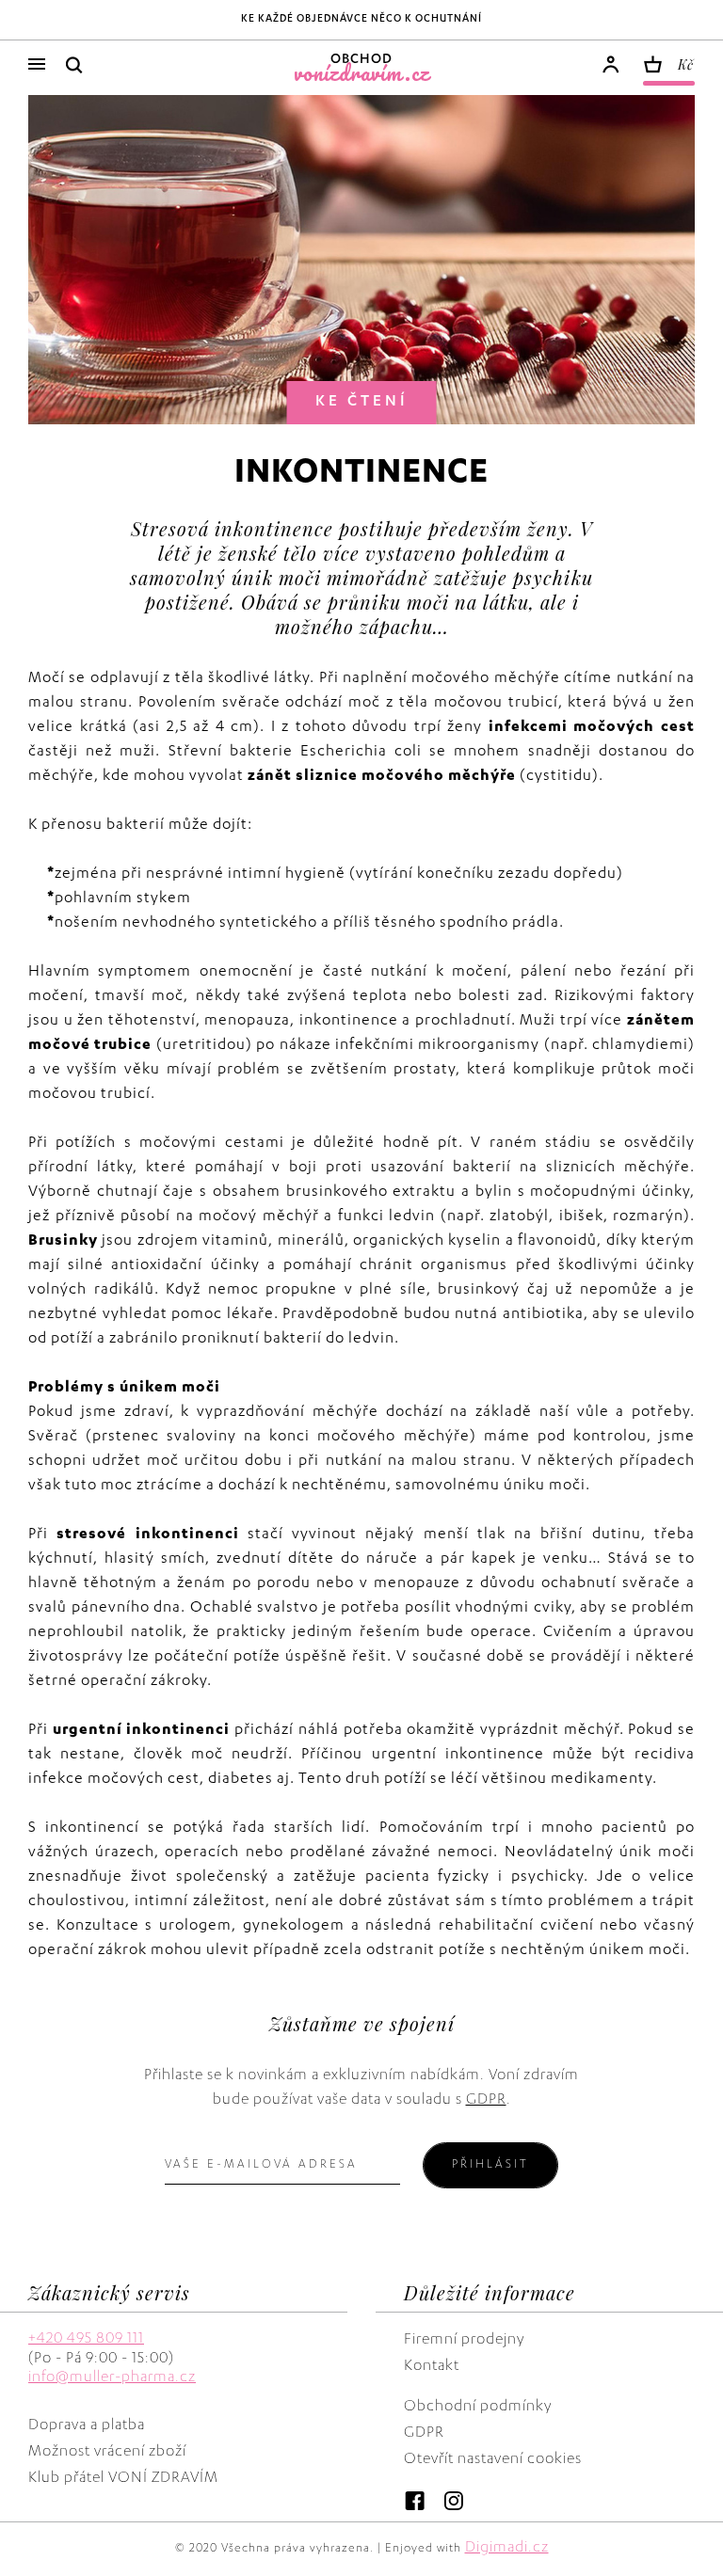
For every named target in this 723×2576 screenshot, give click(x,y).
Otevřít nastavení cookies (493, 2460)
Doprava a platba (87, 2426)
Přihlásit (490, 2165)
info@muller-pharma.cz (112, 2378)
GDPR (486, 2101)
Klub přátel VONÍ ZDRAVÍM (123, 2479)
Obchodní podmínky (478, 2408)
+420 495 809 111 (86, 2340)
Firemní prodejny (464, 2341)
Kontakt (432, 2367)
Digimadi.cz (507, 2549)
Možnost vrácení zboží (107, 2453)
